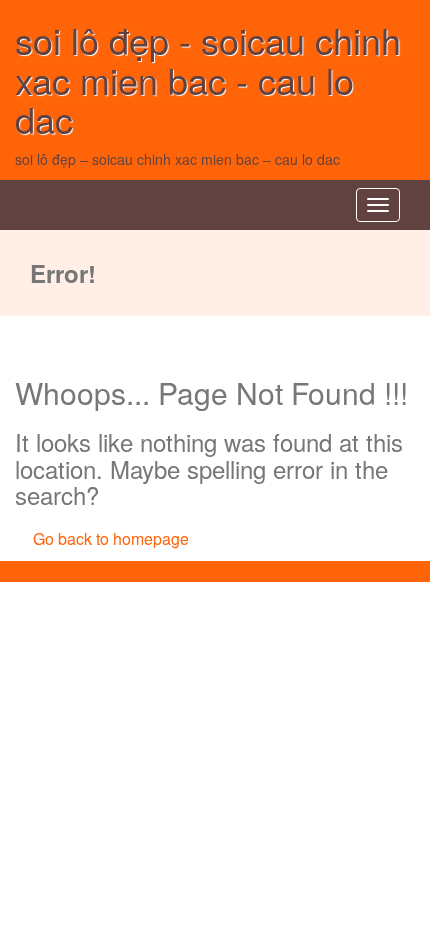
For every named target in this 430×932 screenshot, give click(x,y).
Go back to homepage (111, 538)
